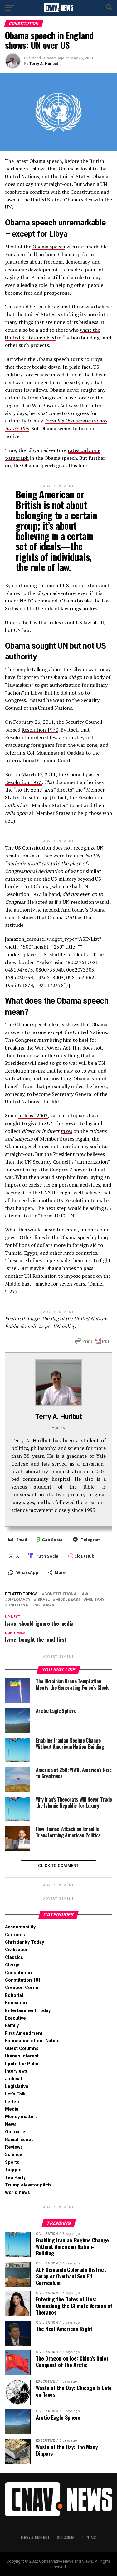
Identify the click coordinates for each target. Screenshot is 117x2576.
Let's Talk (15, 2094)
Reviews (14, 2147)
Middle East (68, 1600)
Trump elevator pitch (28, 2185)
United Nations (24, 1605)
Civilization (17, 1950)
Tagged (13, 2170)
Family (12, 2026)
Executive (15, 2018)
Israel (43, 1600)
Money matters (21, 2117)
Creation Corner (23, 1988)
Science (14, 2155)
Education (16, 2003)
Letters (13, 2102)
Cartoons (15, 1935)
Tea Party (15, 2178)
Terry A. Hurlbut (44, 64)
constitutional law (66, 1594)
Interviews (16, 2071)
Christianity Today (24, 1942)
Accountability (20, 1927)
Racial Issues (19, 2140)
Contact (90, 2537)
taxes (66, 1131)
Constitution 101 (23, 1980)
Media (12, 2109)
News (11, 2124)
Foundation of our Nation (32, 2041)
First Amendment (24, 2033)
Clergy (12, 1965)
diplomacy (19, 1600)
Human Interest (22, 2056)
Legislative (17, 2087)
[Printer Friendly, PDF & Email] (93, 1341)
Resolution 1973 (23, 782)
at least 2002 (33, 1115)
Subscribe (66, 2537)
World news (17, 2193)
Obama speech (49, 247)
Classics (14, 1957)
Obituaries (16, 2132)
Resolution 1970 (40, 730)
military (95, 1600)
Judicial (13, 2079)
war (50, 1605)
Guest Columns (22, 2049)
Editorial (14, 1995)
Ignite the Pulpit (22, 2064)
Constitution (18, 1973)
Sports (12, 2162)
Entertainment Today (28, 2011)
